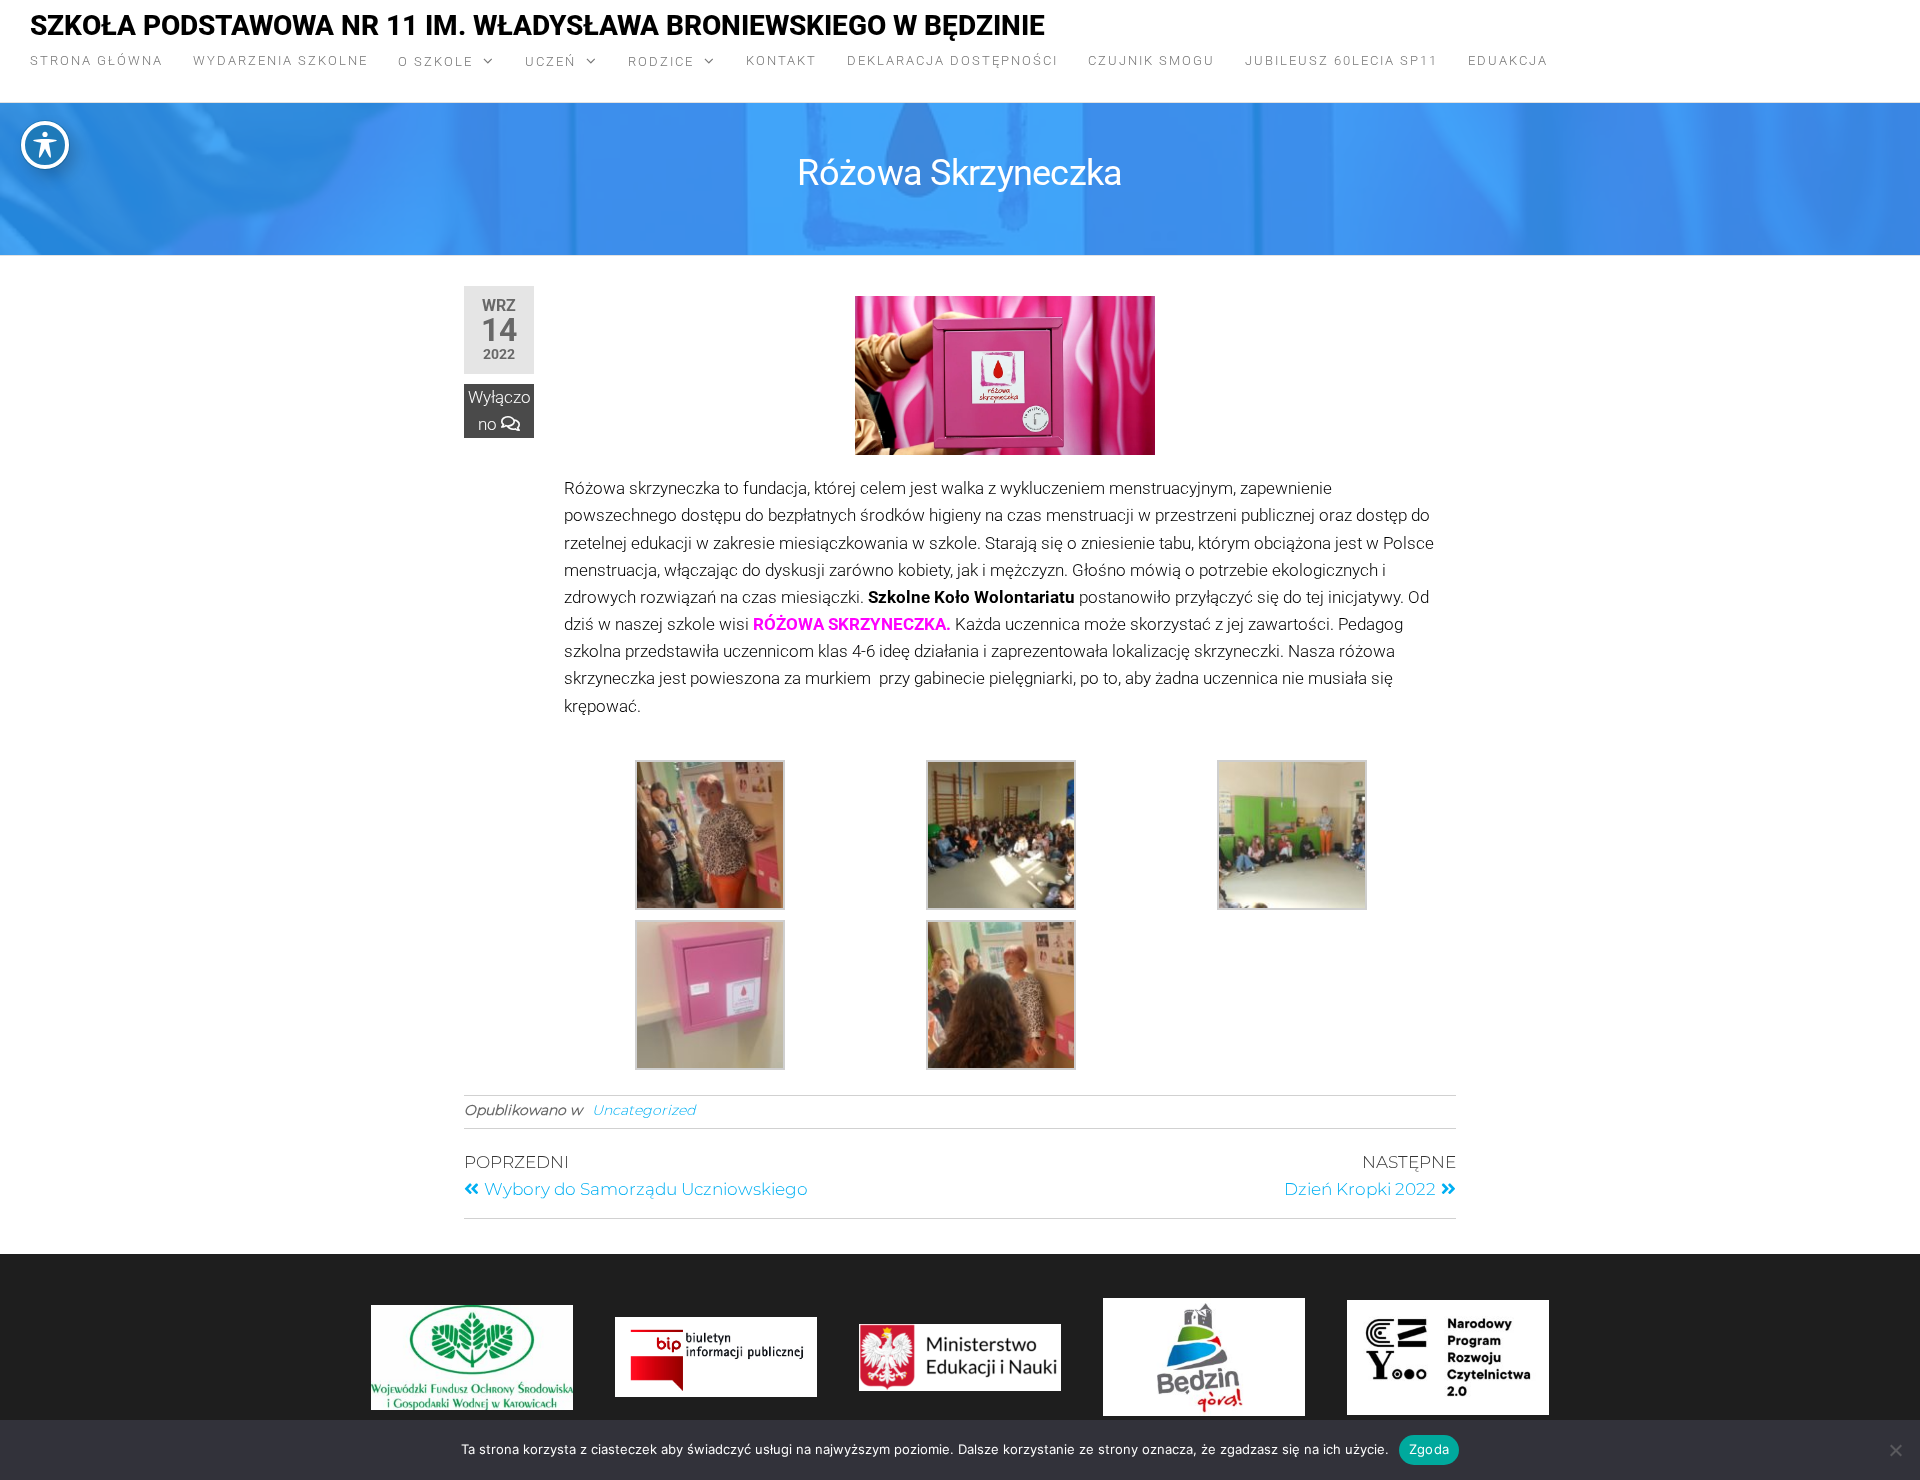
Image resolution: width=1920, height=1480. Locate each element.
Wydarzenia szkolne (280, 60)
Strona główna (96, 60)
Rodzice (661, 61)
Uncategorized (643, 1110)
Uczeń (550, 61)
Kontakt (781, 60)
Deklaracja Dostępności (952, 60)
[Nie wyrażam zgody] (1895, 1450)
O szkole (435, 61)
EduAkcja (1508, 60)
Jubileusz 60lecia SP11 (1341, 60)
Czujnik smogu (1151, 60)
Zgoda (1429, 1449)
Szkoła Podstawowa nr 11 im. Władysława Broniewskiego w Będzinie (537, 25)
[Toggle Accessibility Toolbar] (45, 145)
